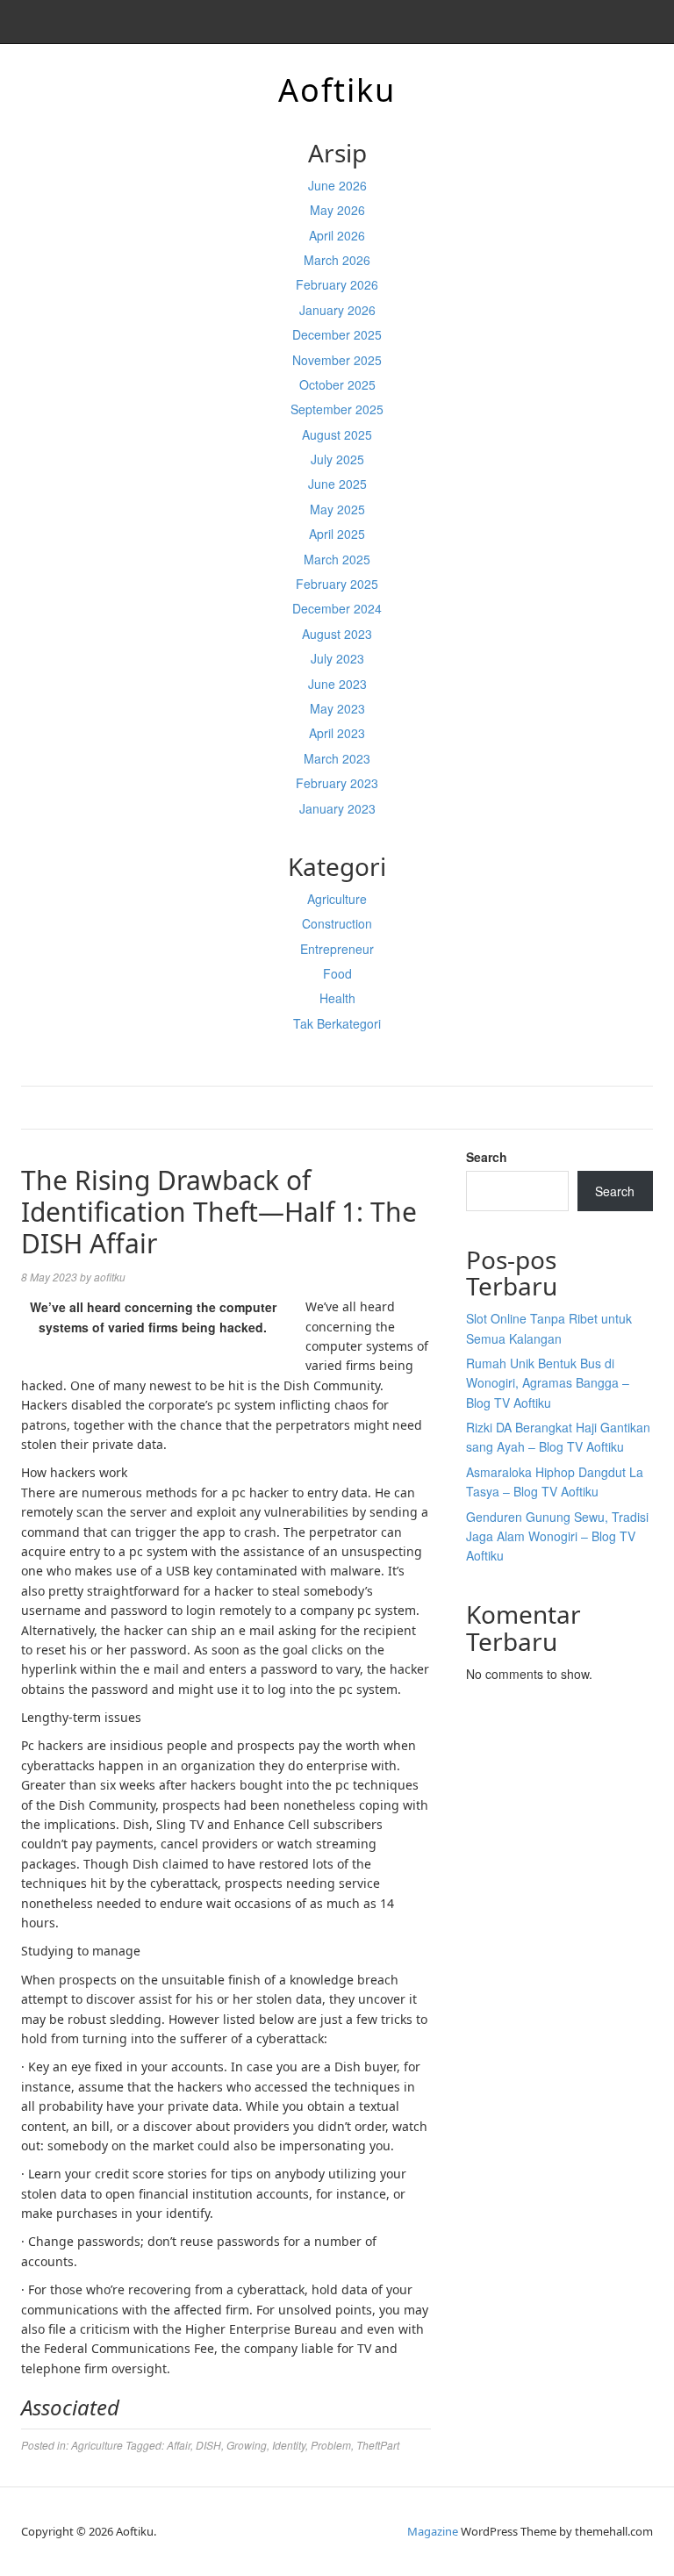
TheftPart (378, 2445)
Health (337, 998)
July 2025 (337, 459)
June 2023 (337, 684)
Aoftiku (337, 90)
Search (487, 1157)
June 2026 (337, 185)
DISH (208, 2445)
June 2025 (337, 484)
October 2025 (337, 384)
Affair (179, 2445)
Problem (331, 2445)
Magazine (433, 2531)
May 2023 (337, 708)
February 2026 (337, 284)
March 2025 (337, 559)
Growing (247, 2445)
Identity (289, 2445)
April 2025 (337, 534)
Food (337, 973)
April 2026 (337, 235)
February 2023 (337, 783)
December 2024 (337, 608)
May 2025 (337, 509)
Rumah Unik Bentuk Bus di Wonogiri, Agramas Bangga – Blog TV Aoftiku (548, 1383)
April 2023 (337, 733)
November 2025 (337, 360)
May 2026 (337, 210)
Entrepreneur (337, 949)
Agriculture (337, 899)
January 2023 (337, 808)
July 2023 (337, 658)
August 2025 (337, 434)
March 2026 (337, 260)
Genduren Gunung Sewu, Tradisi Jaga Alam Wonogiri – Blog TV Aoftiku (557, 1536)
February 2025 (337, 584)
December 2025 (337, 334)
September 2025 (337, 409)
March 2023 (337, 758)
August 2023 (337, 634)
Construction (337, 923)
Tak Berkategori (337, 1023)
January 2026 (337, 310)
